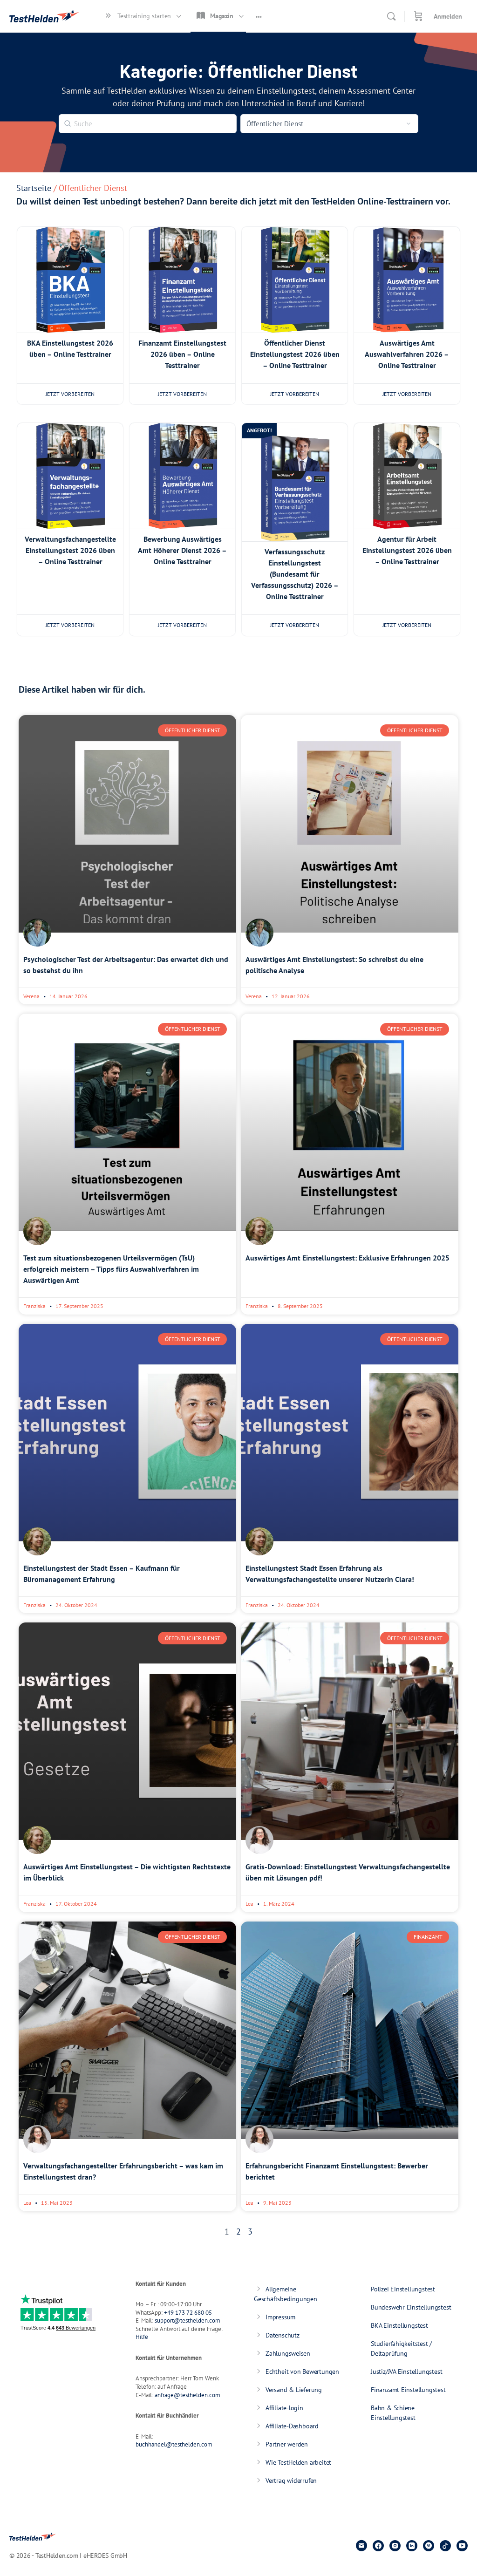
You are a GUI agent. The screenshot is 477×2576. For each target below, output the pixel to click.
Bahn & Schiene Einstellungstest (393, 2413)
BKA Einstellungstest (399, 2325)
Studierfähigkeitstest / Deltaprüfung (401, 2348)
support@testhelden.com (187, 2320)
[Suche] (391, 16)
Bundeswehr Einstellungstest (411, 2307)
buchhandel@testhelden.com (174, 2444)
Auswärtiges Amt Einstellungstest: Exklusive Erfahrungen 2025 (348, 1258)
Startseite (34, 188)
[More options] (259, 16)
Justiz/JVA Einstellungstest (406, 2372)
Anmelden (448, 16)
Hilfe (142, 2337)
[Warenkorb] (418, 16)
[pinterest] (429, 2546)
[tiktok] (445, 2546)
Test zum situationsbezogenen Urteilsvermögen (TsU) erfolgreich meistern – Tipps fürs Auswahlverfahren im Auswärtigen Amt (111, 1269)
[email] (361, 2546)
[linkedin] (412, 2546)
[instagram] (395, 2546)
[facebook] (378, 2546)
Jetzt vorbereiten (70, 394)
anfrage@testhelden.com (187, 2395)
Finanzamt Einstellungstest (408, 2390)
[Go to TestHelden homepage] (44, 15)
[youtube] (462, 2546)
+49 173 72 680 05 (188, 2313)
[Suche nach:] (148, 123)
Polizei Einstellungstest (403, 2289)
